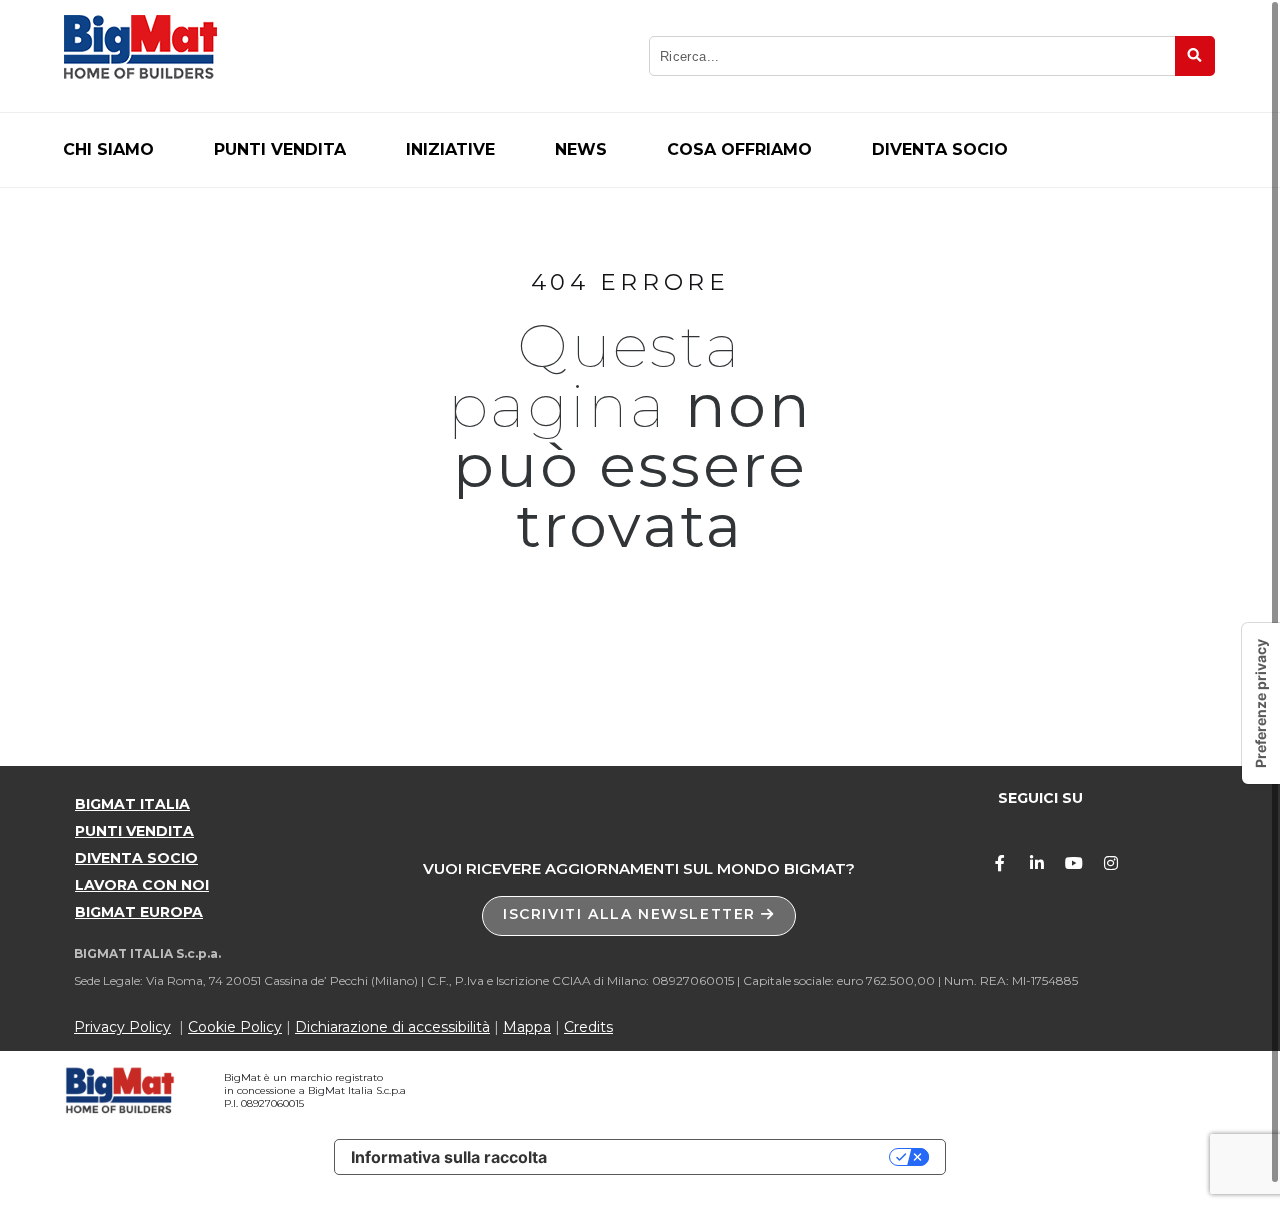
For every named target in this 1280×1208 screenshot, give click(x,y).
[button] (639, 916)
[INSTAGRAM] (1111, 863)
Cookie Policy (235, 1027)
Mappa (527, 1027)
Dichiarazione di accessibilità (392, 1027)
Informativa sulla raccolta (449, 1157)
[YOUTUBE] (1074, 863)
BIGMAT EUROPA (139, 912)
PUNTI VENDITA (134, 831)
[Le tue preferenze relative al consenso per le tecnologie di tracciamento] (1261, 703)
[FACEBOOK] (1000, 863)
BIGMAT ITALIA (132, 804)
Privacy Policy (122, 1027)
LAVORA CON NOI (142, 885)
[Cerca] (1195, 56)
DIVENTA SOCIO (136, 858)
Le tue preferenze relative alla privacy (728, 1157)
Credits (588, 1027)
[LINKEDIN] (1037, 863)
